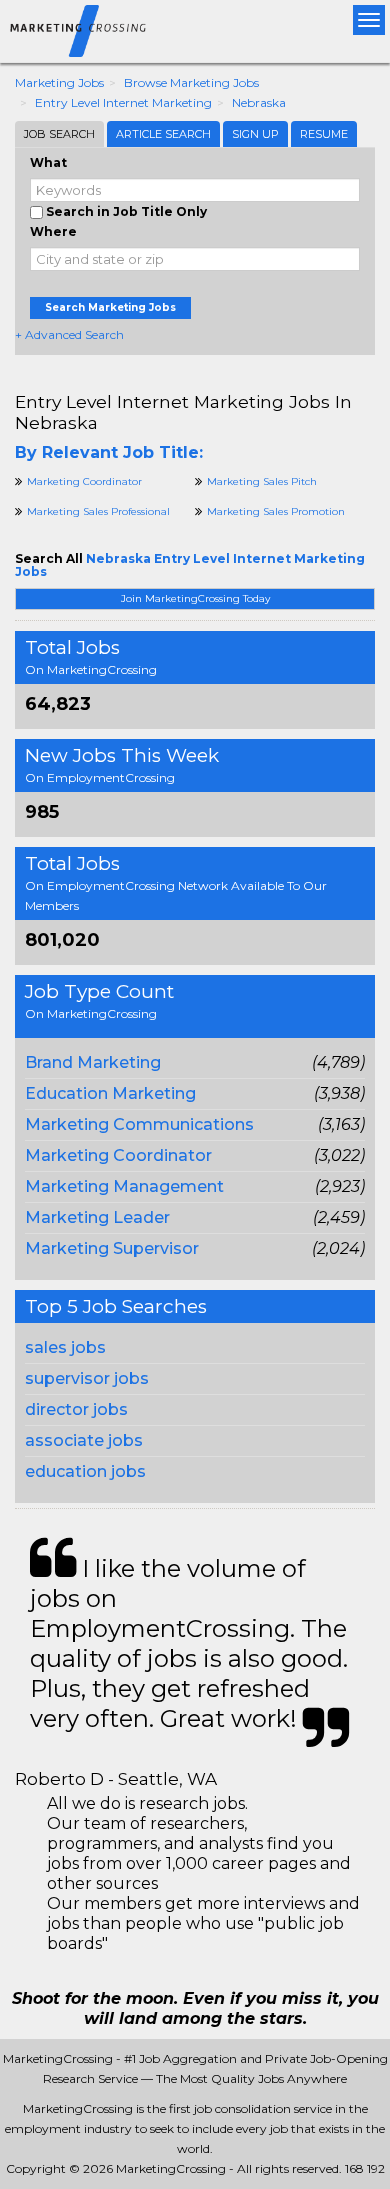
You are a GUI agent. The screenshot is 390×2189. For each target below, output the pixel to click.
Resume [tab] (324, 134)
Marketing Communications (139, 1124)
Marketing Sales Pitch (262, 481)
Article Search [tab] (163, 134)
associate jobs (84, 1440)
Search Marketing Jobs (110, 307)
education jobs (85, 1471)
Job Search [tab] (59, 134)
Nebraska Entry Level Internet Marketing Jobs (190, 565)
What (48, 162)
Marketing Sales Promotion (276, 511)
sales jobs (65, 1347)
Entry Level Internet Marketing (123, 102)
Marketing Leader (97, 1217)
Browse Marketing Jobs (191, 82)
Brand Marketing (93, 1062)
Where (53, 231)
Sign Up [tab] (255, 134)
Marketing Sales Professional (98, 511)
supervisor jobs (87, 1378)
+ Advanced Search (69, 334)
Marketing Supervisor (112, 1248)
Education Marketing (110, 1093)
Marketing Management (124, 1186)
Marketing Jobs (59, 82)
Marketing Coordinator (118, 1155)
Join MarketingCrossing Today (195, 598)
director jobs (76, 1409)
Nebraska (259, 102)
